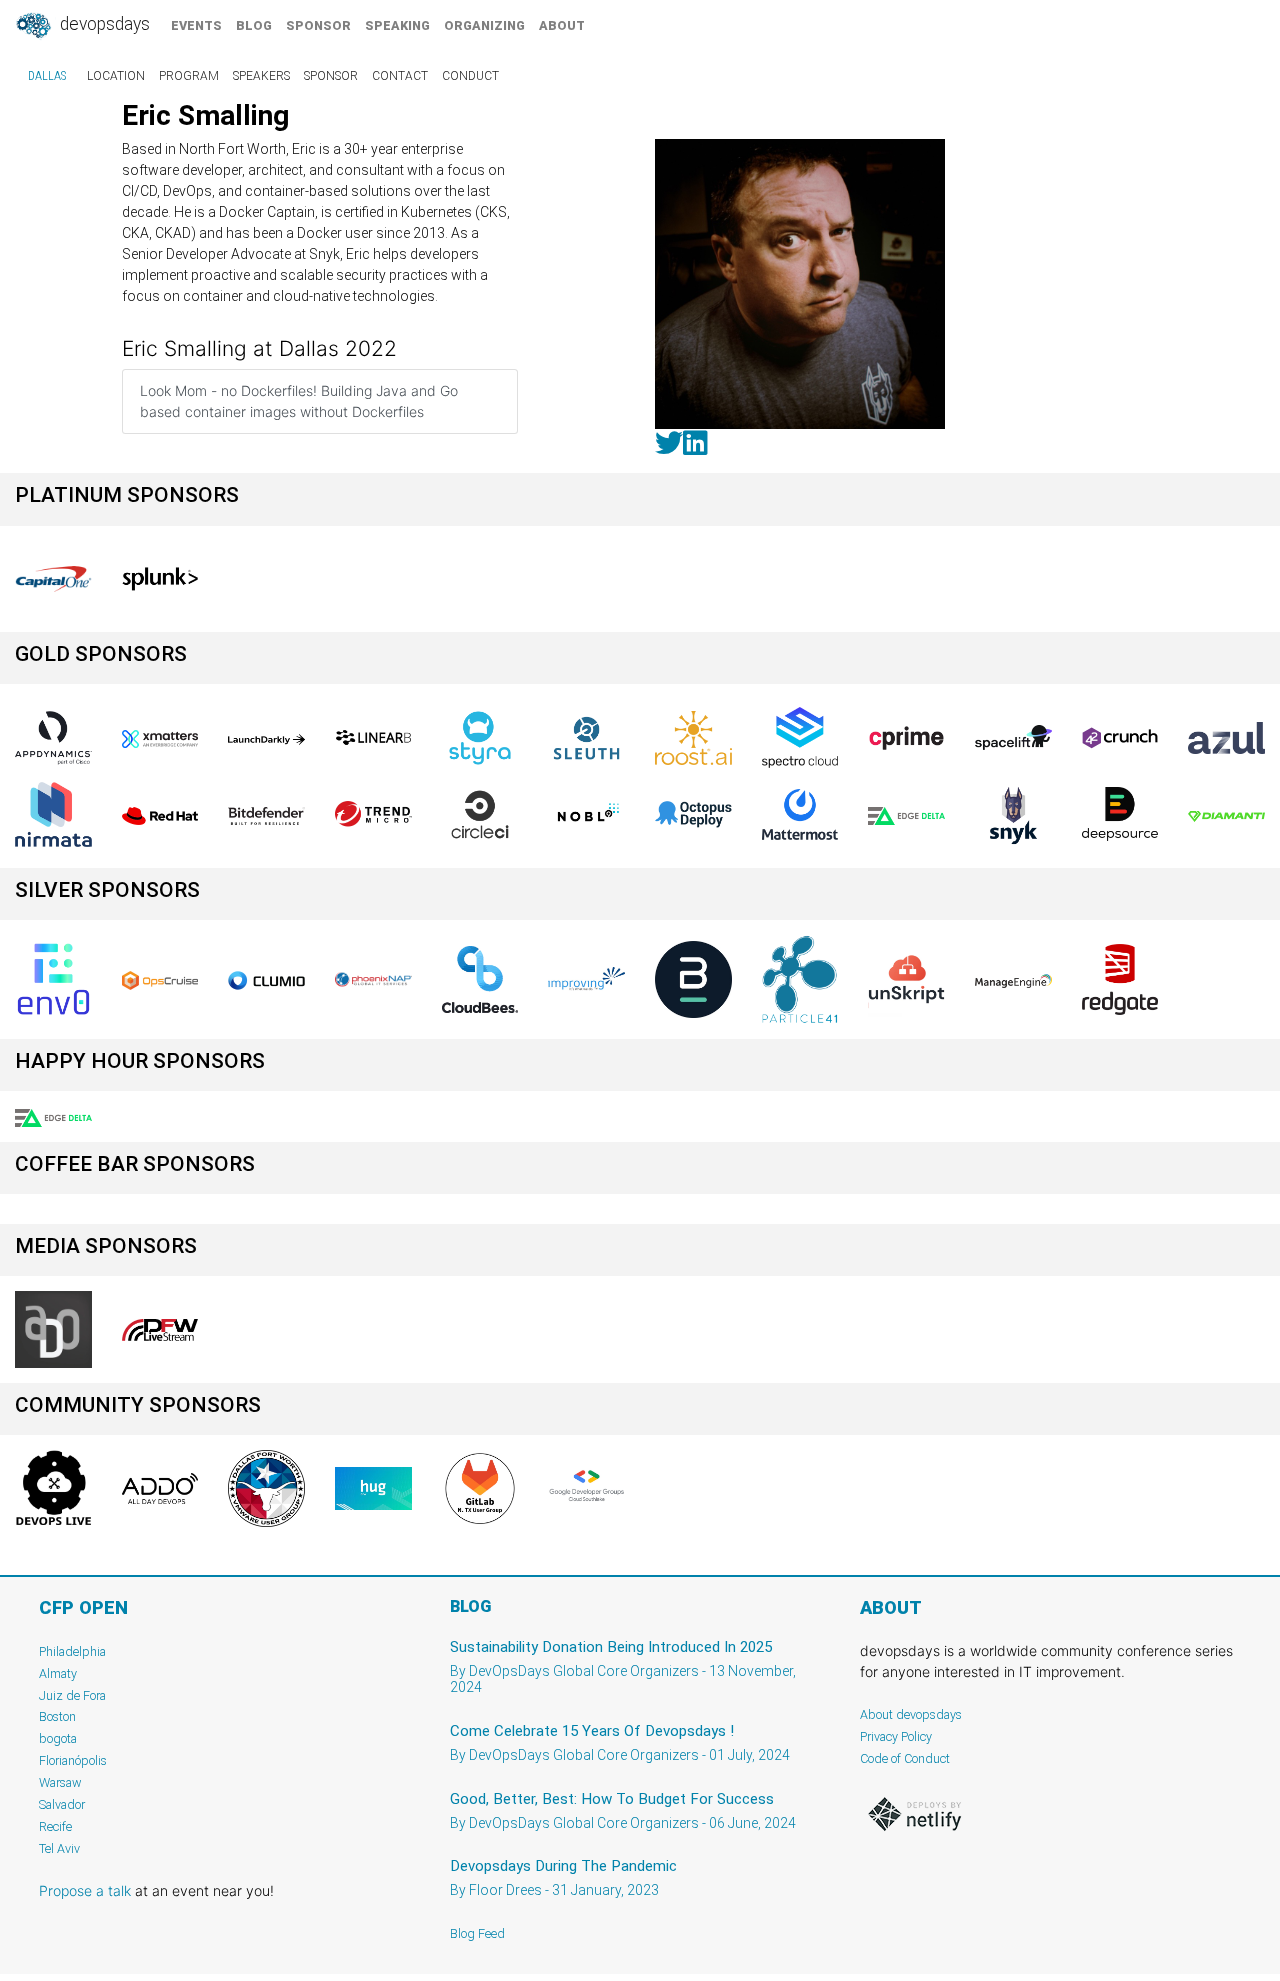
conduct (470, 76)
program (189, 76)
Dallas (47, 76)
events (196, 25)
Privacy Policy (896, 1736)
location (116, 76)
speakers (261, 76)
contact (400, 76)
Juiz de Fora (72, 1695)
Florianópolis (73, 1760)
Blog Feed (477, 1933)
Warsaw (60, 1782)
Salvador (62, 1804)
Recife (55, 1826)
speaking (397, 25)
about (562, 25)
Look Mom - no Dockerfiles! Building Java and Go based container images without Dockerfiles (299, 401)
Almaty (58, 1673)
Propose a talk (85, 1890)
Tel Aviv (59, 1848)
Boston (57, 1716)
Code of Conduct (905, 1758)
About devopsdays (911, 1714)
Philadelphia (72, 1651)
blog (254, 25)
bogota (58, 1738)
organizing (484, 25)
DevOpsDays (103, 24)
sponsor (318, 25)
